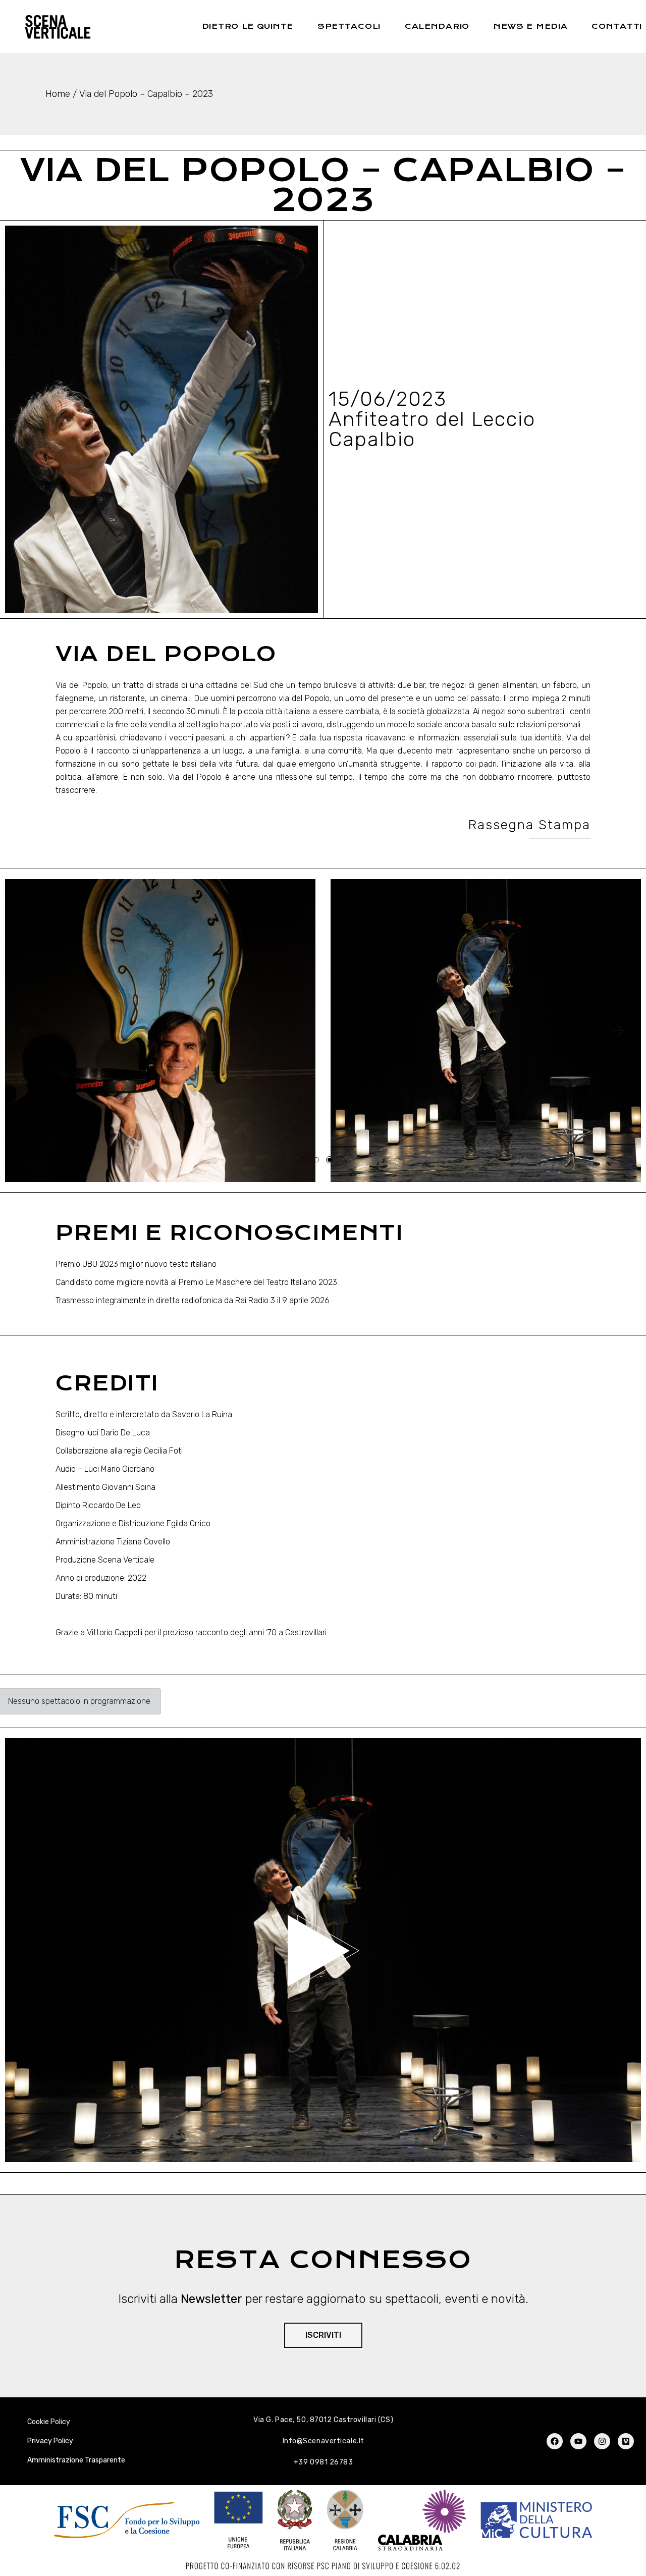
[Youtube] (578, 2441)
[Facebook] (555, 2441)
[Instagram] (602, 2441)
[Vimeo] (626, 2441)
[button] (28, 1031)
